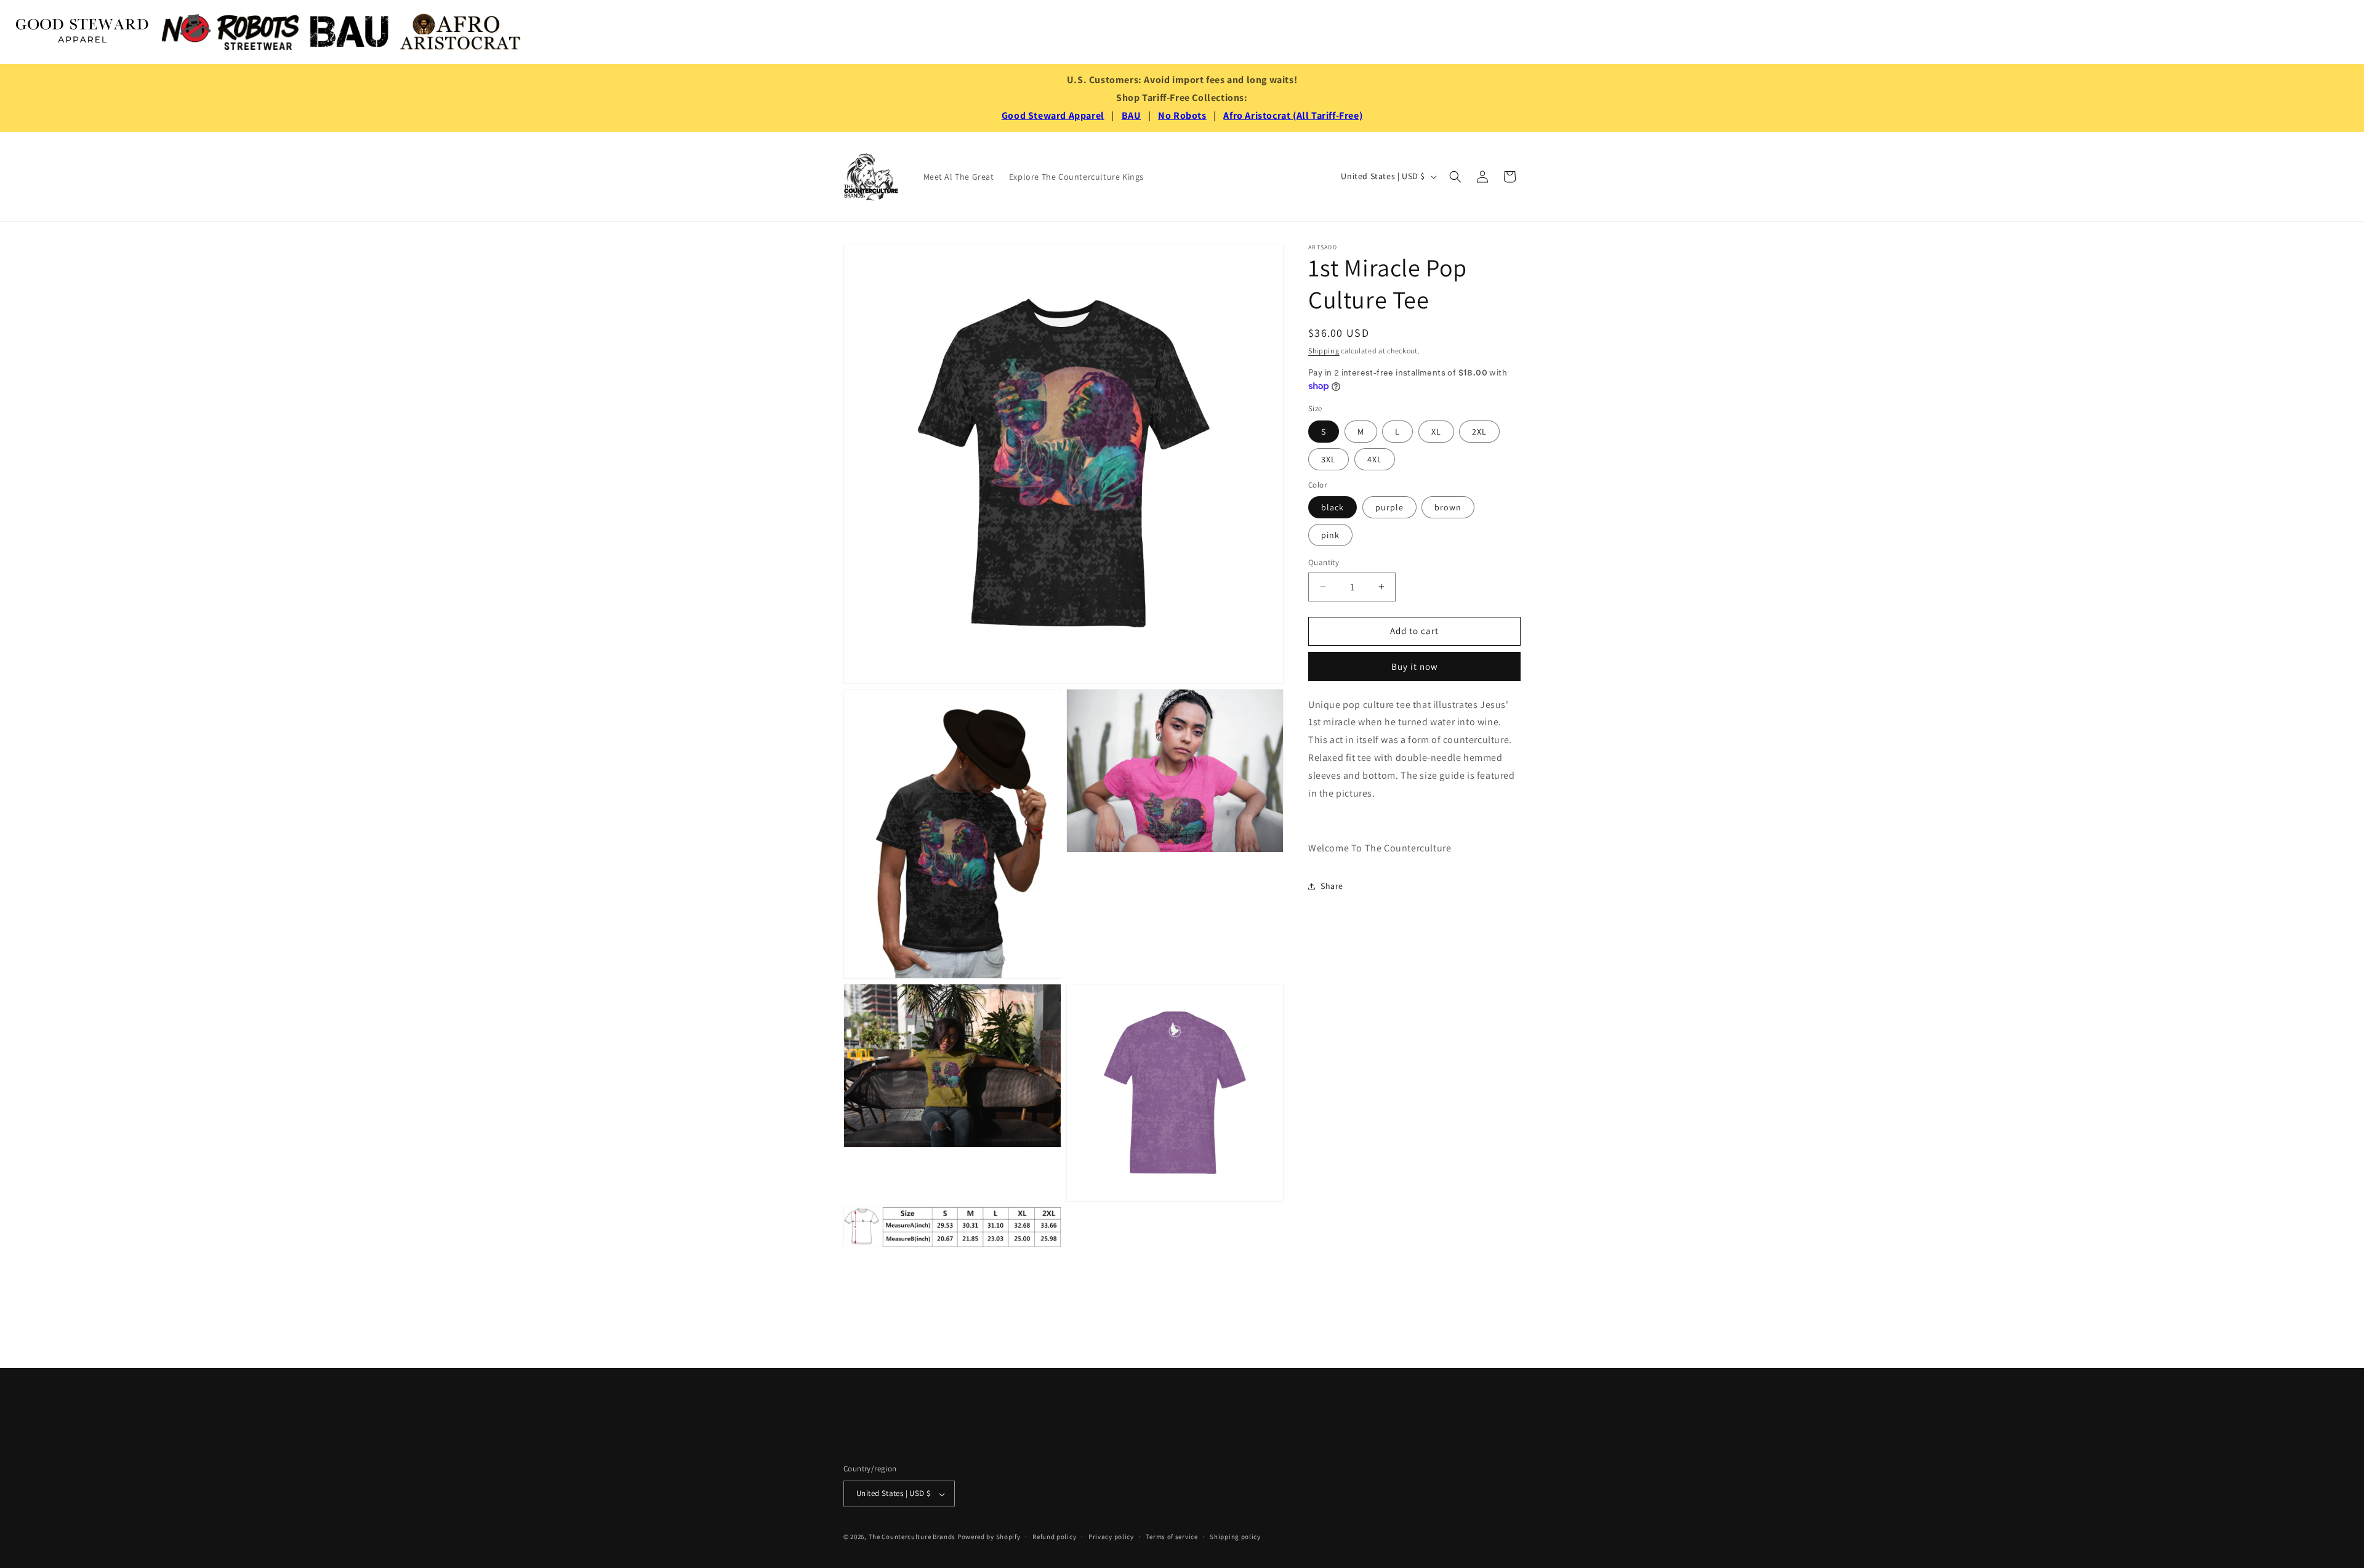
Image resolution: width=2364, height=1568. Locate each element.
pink (1330, 535)
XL (1436, 432)
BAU (1132, 115)
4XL (1375, 459)
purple (1389, 507)
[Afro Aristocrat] (460, 32)
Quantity (1324, 562)
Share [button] (1332, 887)
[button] (1455, 177)
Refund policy (1054, 1537)
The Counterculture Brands (912, 1537)
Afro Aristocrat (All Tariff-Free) (1293, 115)
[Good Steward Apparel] (83, 32)
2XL (1479, 432)
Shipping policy (1235, 1537)
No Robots (1182, 115)
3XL (1329, 459)
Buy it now (1415, 666)
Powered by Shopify (989, 1537)
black (1333, 507)
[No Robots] (230, 32)
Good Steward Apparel (1053, 115)
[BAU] (350, 32)
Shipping (1324, 351)
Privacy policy (1111, 1537)
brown (1448, 507)
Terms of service (1172, 1537)
